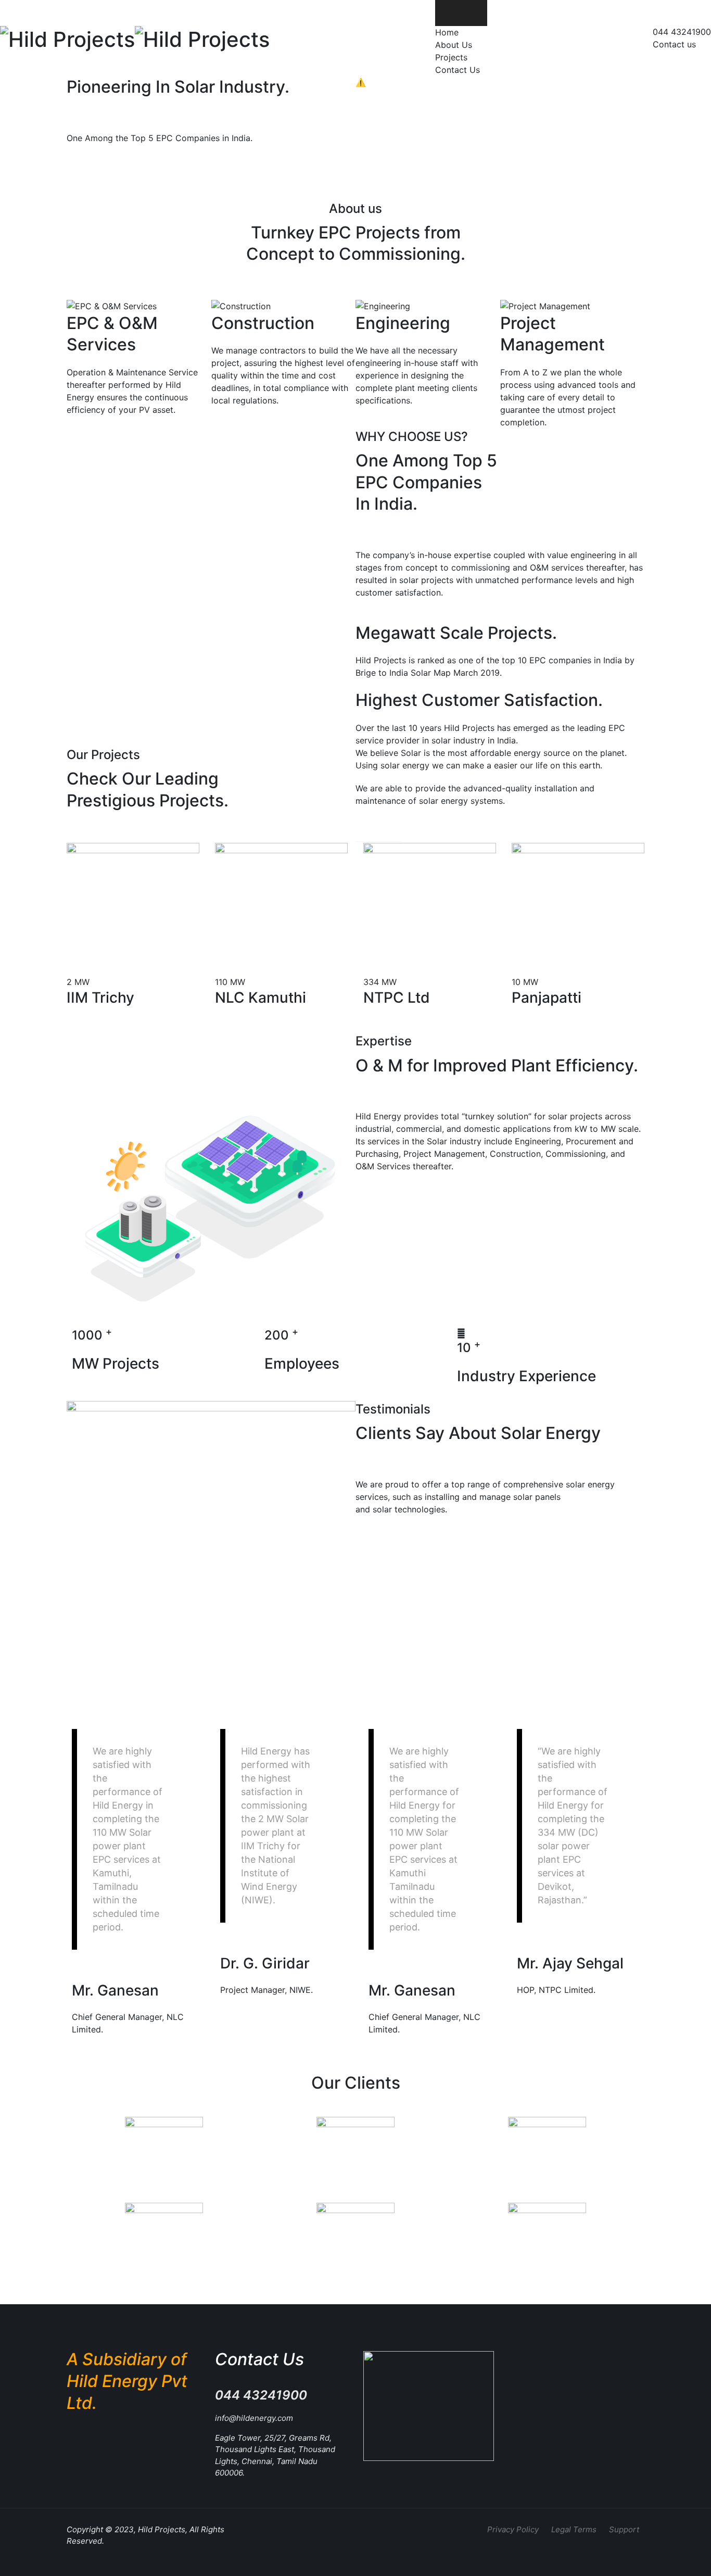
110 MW (230, 982)
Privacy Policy (513, 2529)
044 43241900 (682, 32)
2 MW (78, 982)
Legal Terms (574, 2529)
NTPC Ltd (397, 997)
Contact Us (458, 70)
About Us (454, 45)
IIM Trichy (100, 997)
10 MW (525, 982)
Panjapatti (547, 997)
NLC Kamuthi (261, 997)
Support (624, 2529)
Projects (451, 57)
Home (447, 32)
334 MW (380, 982)
